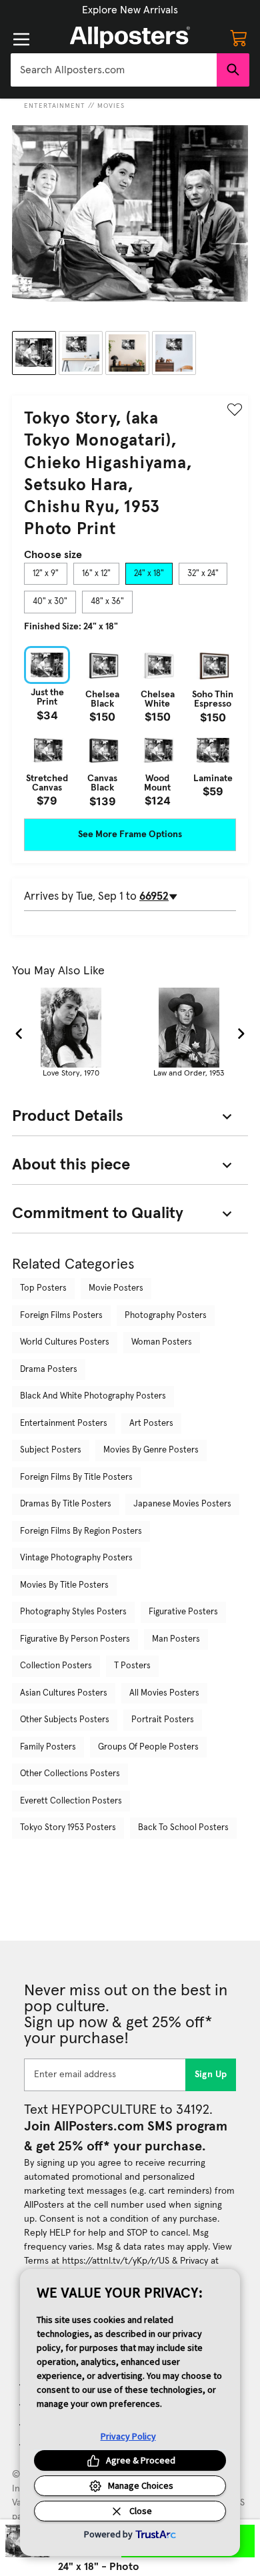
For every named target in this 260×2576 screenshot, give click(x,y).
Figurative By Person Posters (75, 1639)
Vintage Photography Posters (76, 1558)
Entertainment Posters (64, 1424)
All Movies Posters (164, 1693)
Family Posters (48, 1747)
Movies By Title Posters (64, 1585)
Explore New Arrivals (130, 10)
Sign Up (211, 2075)
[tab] (46, 574)
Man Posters (176, 1639)
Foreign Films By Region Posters (81, 1531)
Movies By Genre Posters (151, 1450)
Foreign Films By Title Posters (76, 1477)
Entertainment (55, 106)
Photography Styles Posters (73, 1612)
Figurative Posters (183, 1612)
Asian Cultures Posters (64, 1693)
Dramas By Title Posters (66, 1504)
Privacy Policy (128, 2436)
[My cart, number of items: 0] (239, 37)
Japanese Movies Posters (182, 1504)
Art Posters (151, 1424)
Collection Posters (56, 1666)
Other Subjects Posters (65, 1720)
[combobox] (114, 70)
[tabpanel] (130, 726)
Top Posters (43, 1288)
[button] (130, 10)
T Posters (132, 1666)
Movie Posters (116, 1288)
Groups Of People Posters (148, 1747)
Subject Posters (51, 1450)
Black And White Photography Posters (93, 1396)
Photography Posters (166, 1316)
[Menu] (21, 39)
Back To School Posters (183, 1828)
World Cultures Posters (65, 1342)
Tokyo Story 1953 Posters (68, 1828)
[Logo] (130, 37)
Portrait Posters (163, 1720)
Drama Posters (49, 1370)
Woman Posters (162, 1342)
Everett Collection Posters (71, 1801)
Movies (111, 106)
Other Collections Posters (70, 1774)
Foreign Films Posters (61, 1316)
